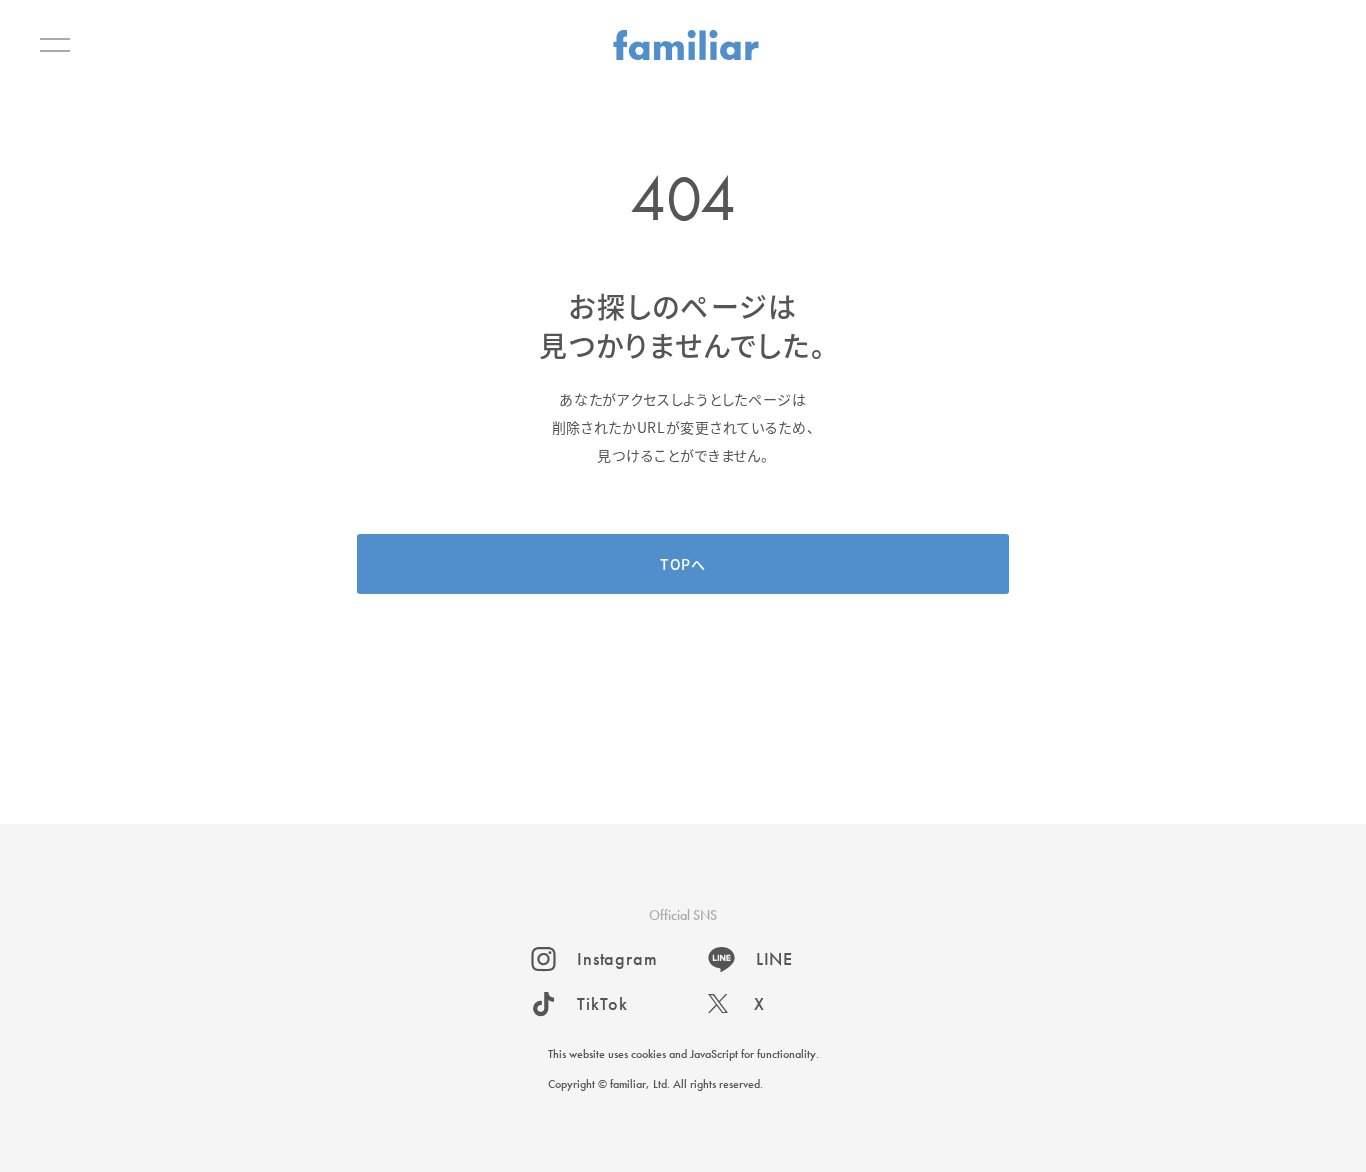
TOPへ (683, 564)
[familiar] (686, 45)
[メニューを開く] (55, 45)
